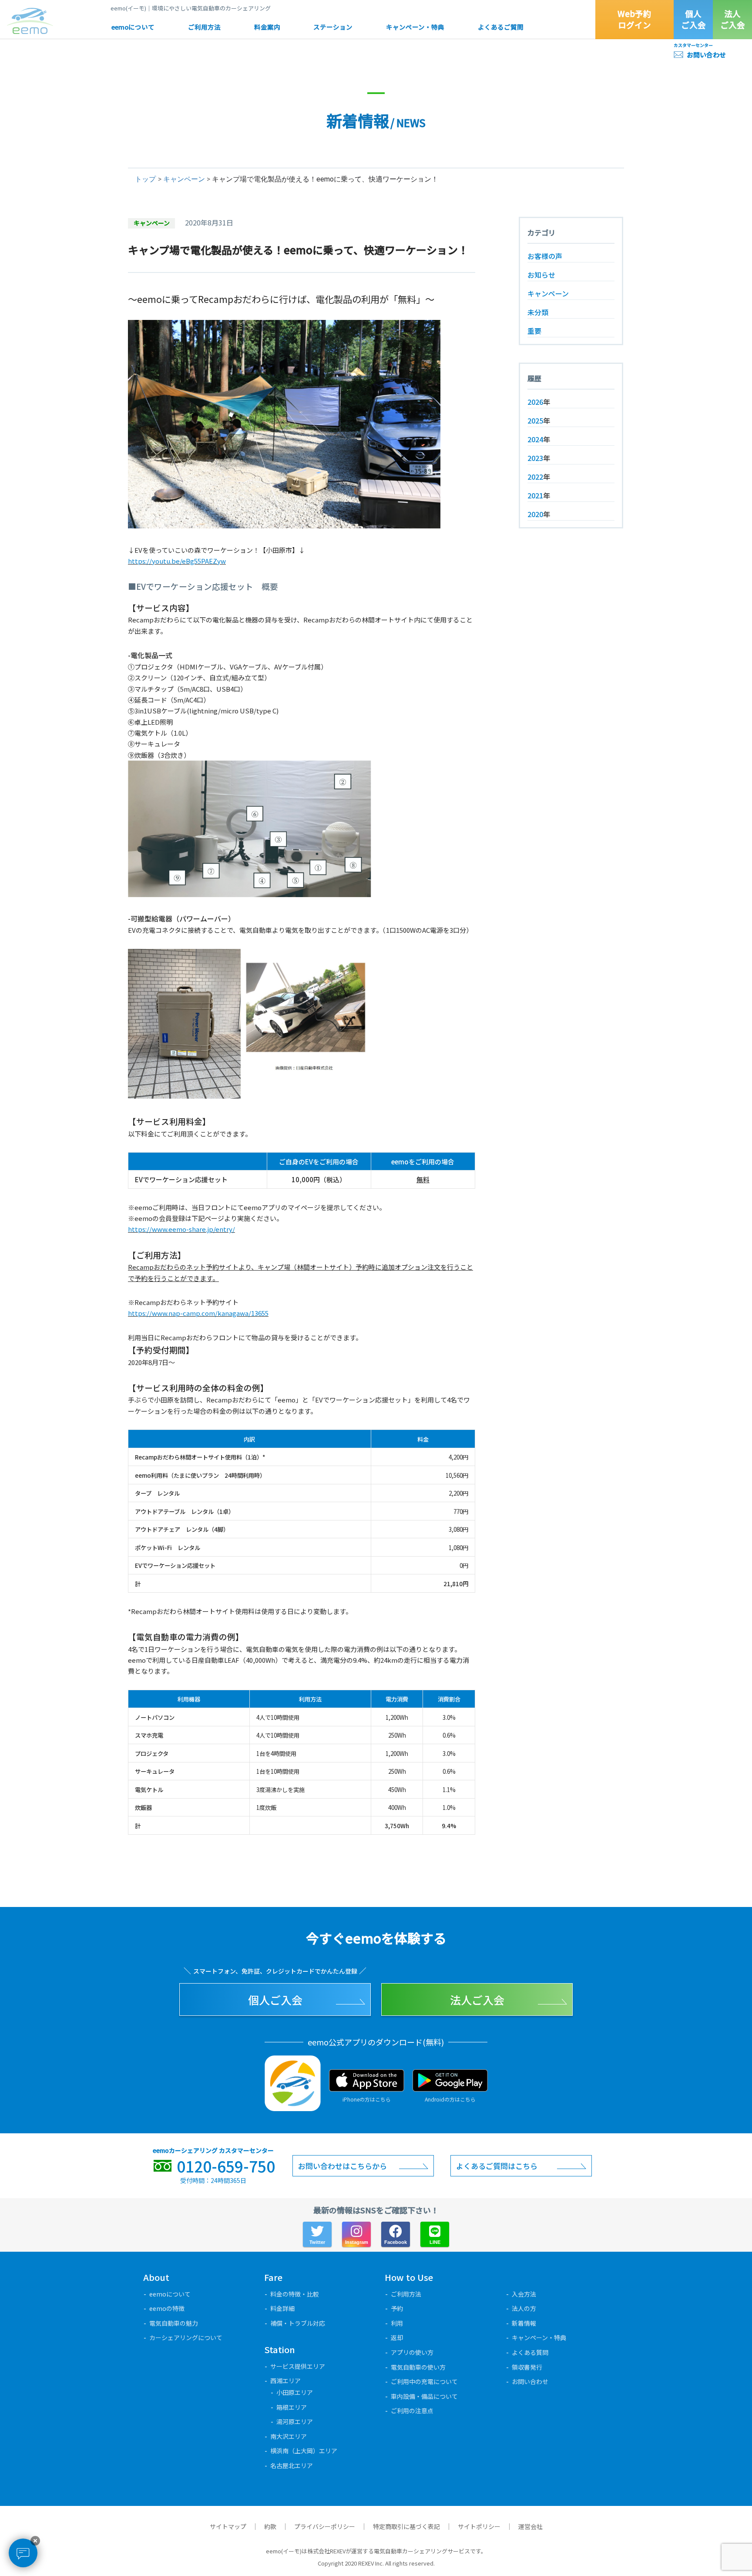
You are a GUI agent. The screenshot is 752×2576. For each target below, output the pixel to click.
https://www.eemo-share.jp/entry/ (181, 1229)
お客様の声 (545, 256)
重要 (534, 331)
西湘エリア (285, 2381)
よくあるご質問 (501, 27)
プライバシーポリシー (325, 2526)
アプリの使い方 (412, 2352)
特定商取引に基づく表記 (406, 2526)
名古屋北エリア (292, 2465)
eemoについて (133, 27)
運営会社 (530, 2526)
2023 (535, 458)
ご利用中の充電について (424, 2381)
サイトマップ (228, 2526)
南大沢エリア (289, 2436)
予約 (397, 2308)
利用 (397, 2323)
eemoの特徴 (167, 2308)
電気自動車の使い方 (418, 2367)
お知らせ (541, 275)
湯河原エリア (295, 2421)
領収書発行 (527, 2367)
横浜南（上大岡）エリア (304, 2451)
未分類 (538, 312)
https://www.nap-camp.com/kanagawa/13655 (198, 1313)
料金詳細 (282, 2308)
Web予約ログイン (634, 19)
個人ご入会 (693, 19)
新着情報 (524, 2323)
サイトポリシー (479, 2526)
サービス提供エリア (298, 2366)
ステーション (333, 27)
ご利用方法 (204, 27)
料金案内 (267, 27)
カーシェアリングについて (186, 2337)
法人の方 (524, 2308)
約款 (270, 2526)
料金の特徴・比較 (295, 2294)
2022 (535, 477)
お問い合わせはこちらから (342, 2166)
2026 (535, 402)
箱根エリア (292, 2407)
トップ (145, 179)
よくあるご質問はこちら (497, 2166)
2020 (535, 514)
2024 (535, 439)
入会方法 (524, 2294)
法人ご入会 (733, 19)
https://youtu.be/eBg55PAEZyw (177, 561)
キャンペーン (184, 179)
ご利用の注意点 (412, 2411)
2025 (535, 420)
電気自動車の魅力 (174, 2323)
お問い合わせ (706, 55)
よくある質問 (530, 2352)
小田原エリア (295, 2392)
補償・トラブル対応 (298, 2323)
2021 (535, 495)
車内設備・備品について (424, 2396)
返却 (397, 2337)
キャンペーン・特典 (415, 27)
